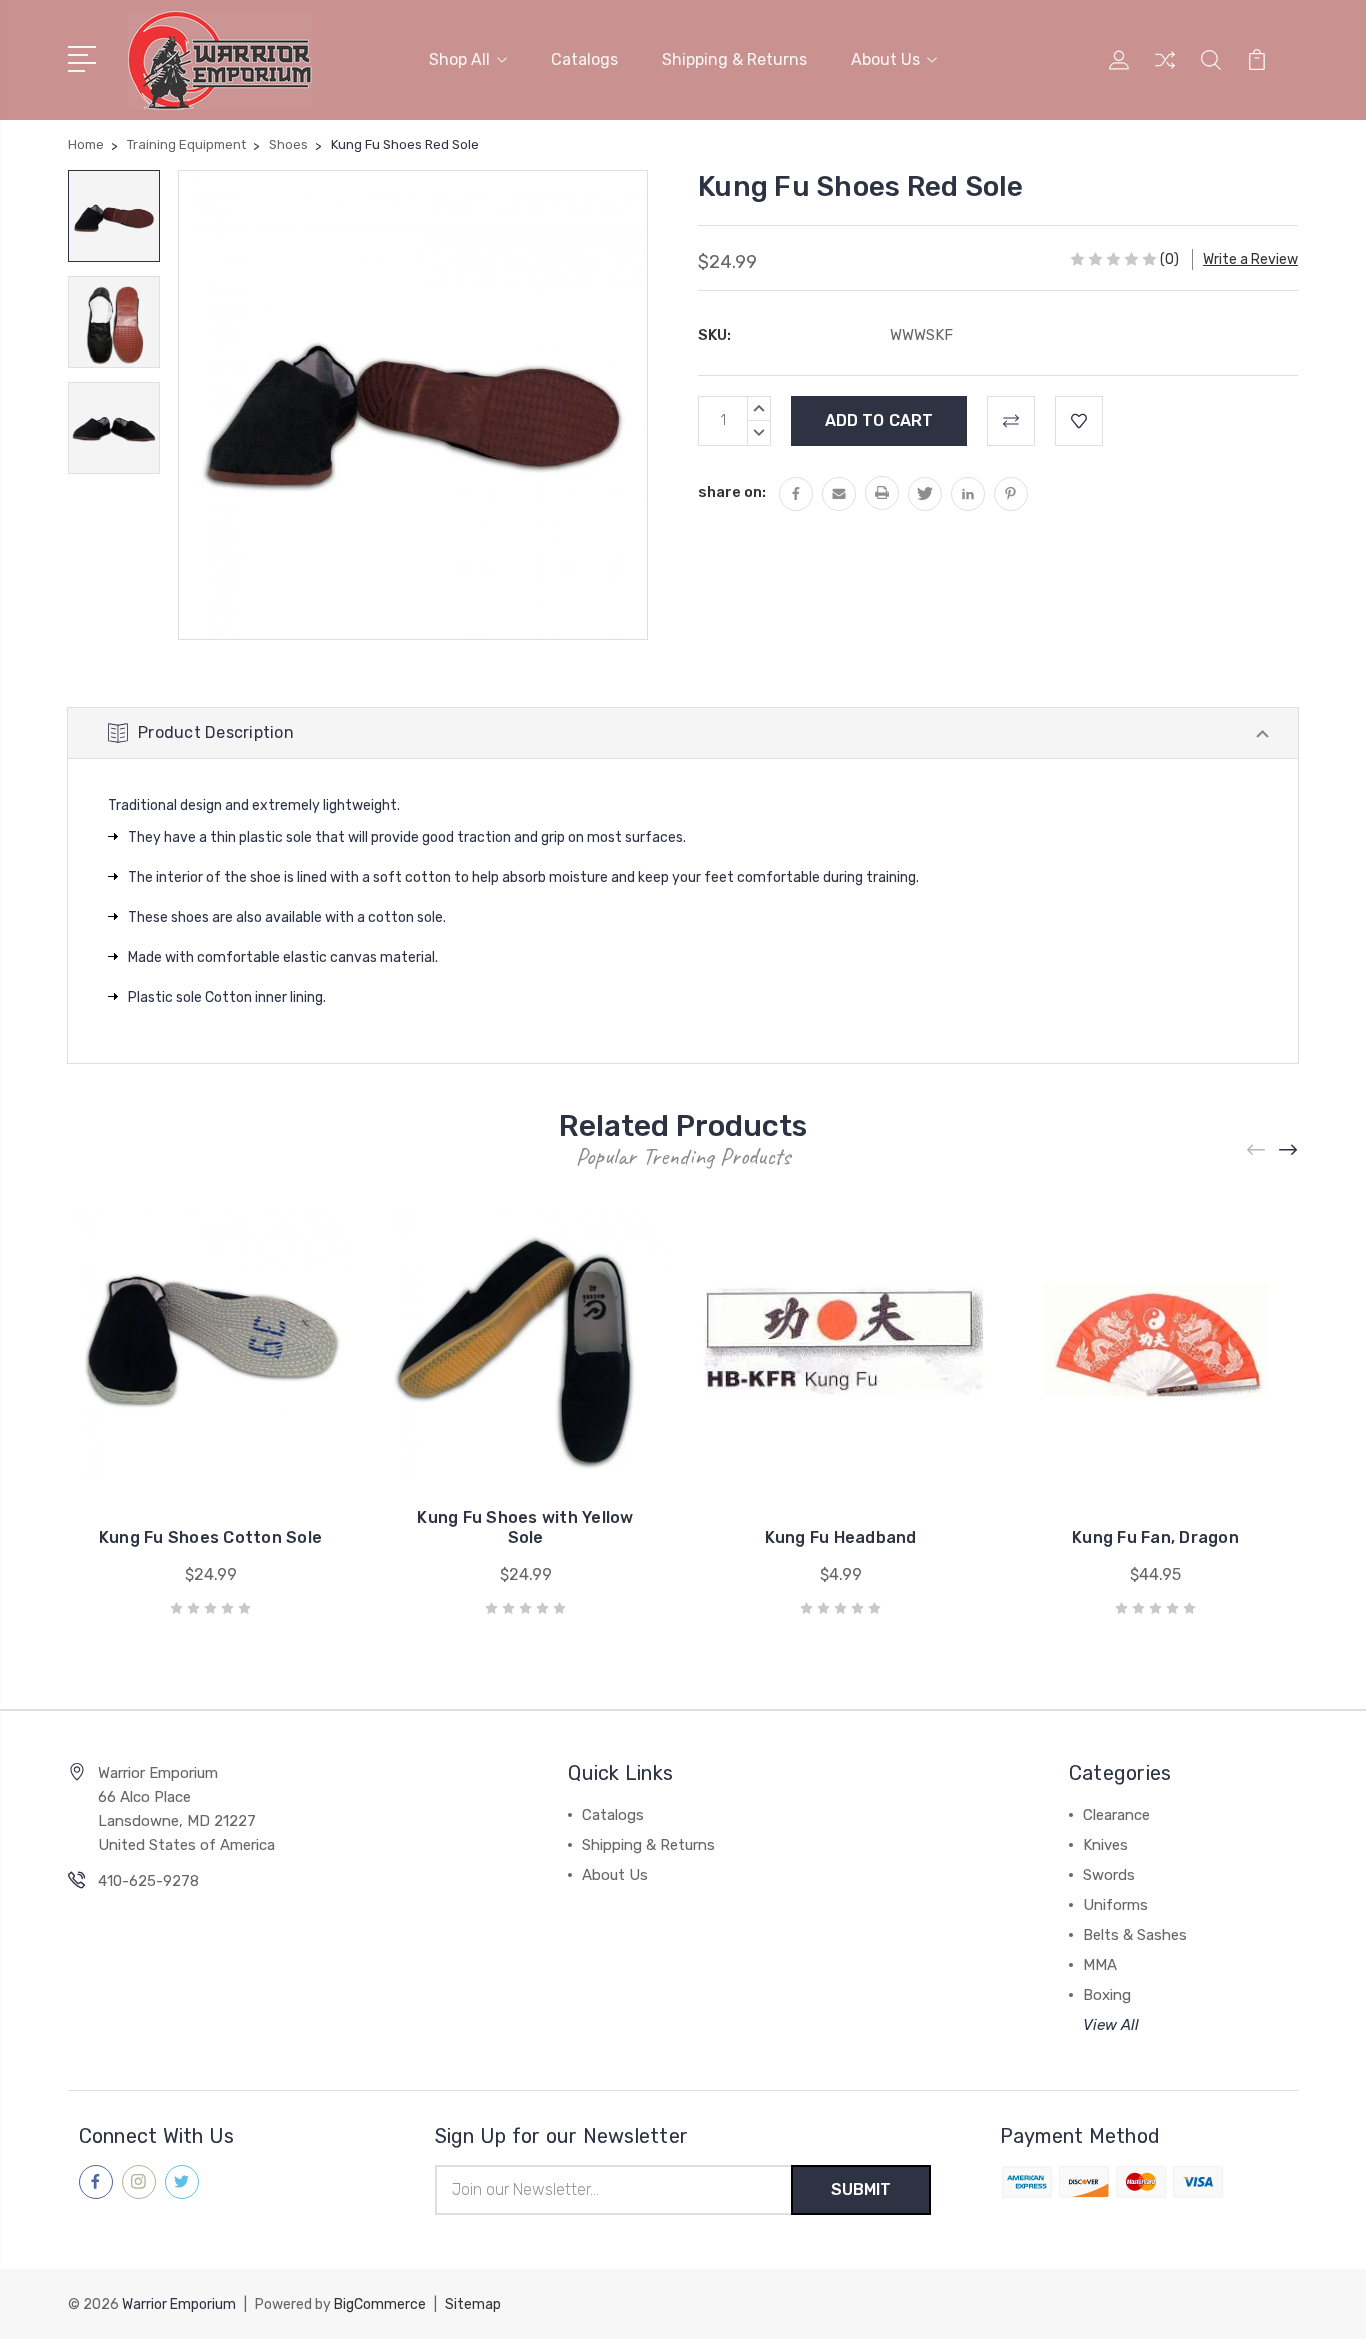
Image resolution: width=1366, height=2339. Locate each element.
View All (1111, 2025)
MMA (1100, 1965)
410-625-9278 (148, 1881)
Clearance (1116, 1815)
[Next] (1289, 1150)
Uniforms (1115, 1905)
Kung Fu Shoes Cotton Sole (210, 1537)
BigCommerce (380, 2304)
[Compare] (1165, 72)
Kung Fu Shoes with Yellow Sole (525, 1527)
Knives (1105, 1845)
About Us (885, 59)
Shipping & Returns (734, 59)
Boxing (1107, 1995)
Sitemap (473, 2304)
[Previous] (1257, 1150)
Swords (1109, 1875)
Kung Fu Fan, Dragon (1155, 1537)
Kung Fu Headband (841, 1537)
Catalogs (584, 59)
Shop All (459, 59)
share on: (732, 492)
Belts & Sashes (1135, 1935)
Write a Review (1250, 259)
